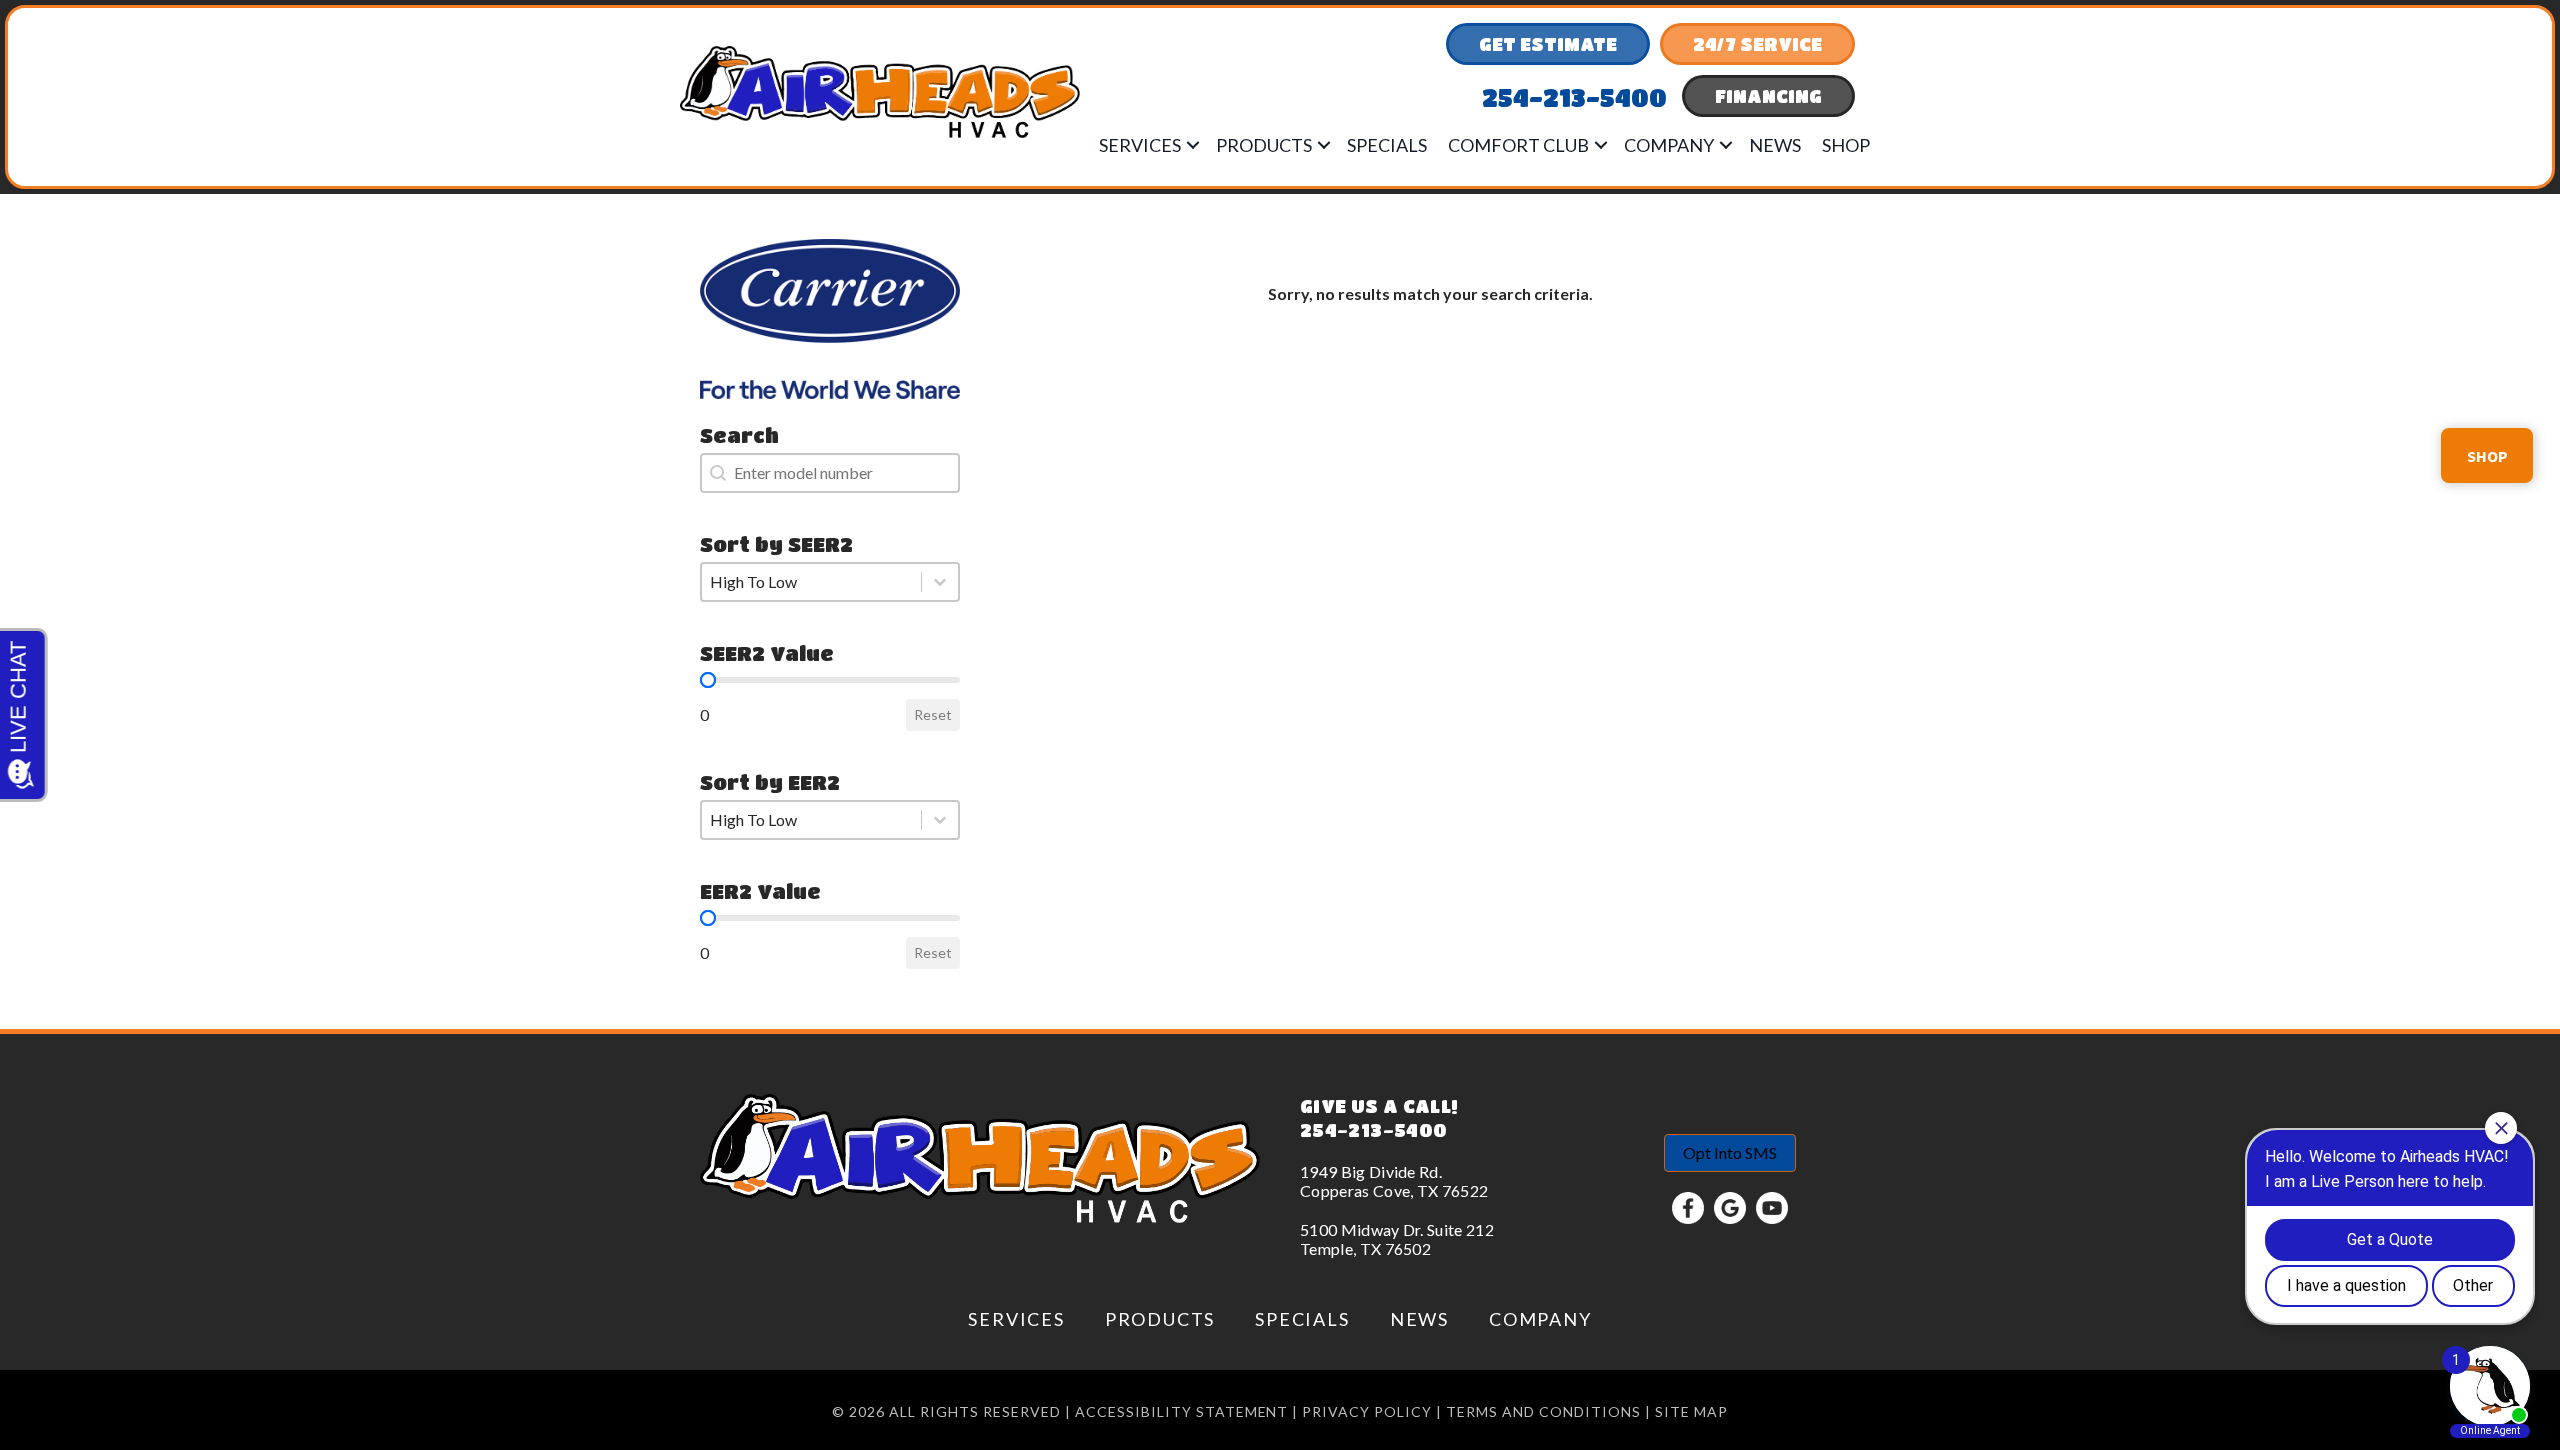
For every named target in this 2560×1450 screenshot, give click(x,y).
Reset (933, 714)
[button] (1193, 145)
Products (1264, 145)
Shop (1846, 145)
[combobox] (830, 473)
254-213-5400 (1373, 1130)
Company (1669, 145)
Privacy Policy (1367, 1411)
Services (1140, 145)
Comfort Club (1518, 145)
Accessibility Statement (1182, 1411)
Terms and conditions (1543, 1411)
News (1775, 145)
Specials (1387, 145)
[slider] (708, 680)
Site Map (1691, 1411)
